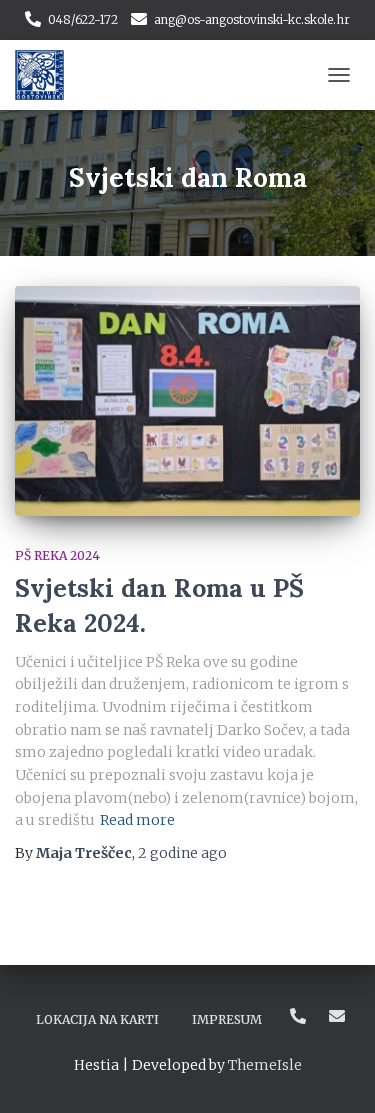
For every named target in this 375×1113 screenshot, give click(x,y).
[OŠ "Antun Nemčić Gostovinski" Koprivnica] (47, 75)
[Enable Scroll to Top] (335, 1073)
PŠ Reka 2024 (57, 555)
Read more (137, 820)
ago (182, 853)
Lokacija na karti (97, 1019)
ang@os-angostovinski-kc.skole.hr (252, 19)
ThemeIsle (265, 1065)
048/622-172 (83, 19)
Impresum (227, 1019)
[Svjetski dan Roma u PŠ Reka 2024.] (187, 401)
